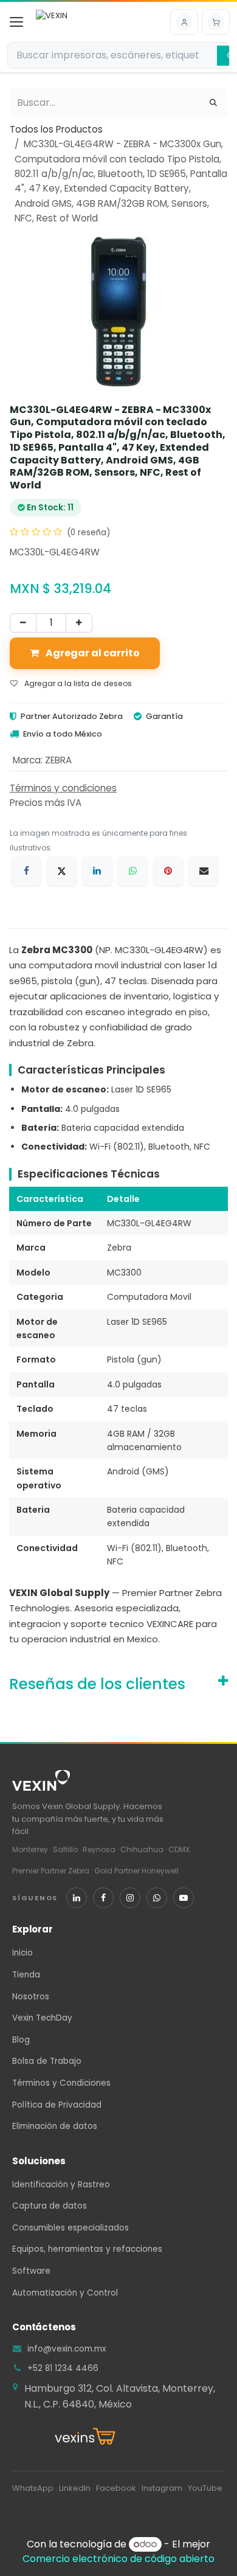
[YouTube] (184, 1898)
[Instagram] (130, 1898)
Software (31, 2271)
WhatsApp (33, 2488)
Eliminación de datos (55, 2126)
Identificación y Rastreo (61, 2185)
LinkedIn (75, 2488)
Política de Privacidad (57, 2105)
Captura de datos (50, 2206)
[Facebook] (26, 871)
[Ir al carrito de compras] (216, 22)
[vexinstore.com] (118, 2437)
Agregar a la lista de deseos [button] (77, 683)
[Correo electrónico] (204, 871)
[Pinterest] (168, 871)
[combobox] (112, 55)
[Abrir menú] (16, 22)
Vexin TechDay (42, 2018)
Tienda (26, 1975)
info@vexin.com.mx (67, 2349)
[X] (62, 871)
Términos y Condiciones (61, 2083)
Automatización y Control (65, 2293)
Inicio (22, 1953)
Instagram (162, 2488)
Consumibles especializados (70, 2228)
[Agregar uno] (79, 623)
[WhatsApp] (132, 871)
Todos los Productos (56, 129)
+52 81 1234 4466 (63, 2368)
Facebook (116, 2488)
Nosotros (31, 1997)
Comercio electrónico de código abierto (118, 2559)
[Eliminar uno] (23, 623)
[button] (184, 22)
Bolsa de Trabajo (47, 2061)
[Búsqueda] (213, 103)
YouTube (205, 2488)
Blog (21, 2040)
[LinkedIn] (97, 871)
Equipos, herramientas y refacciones (87, 2249)
